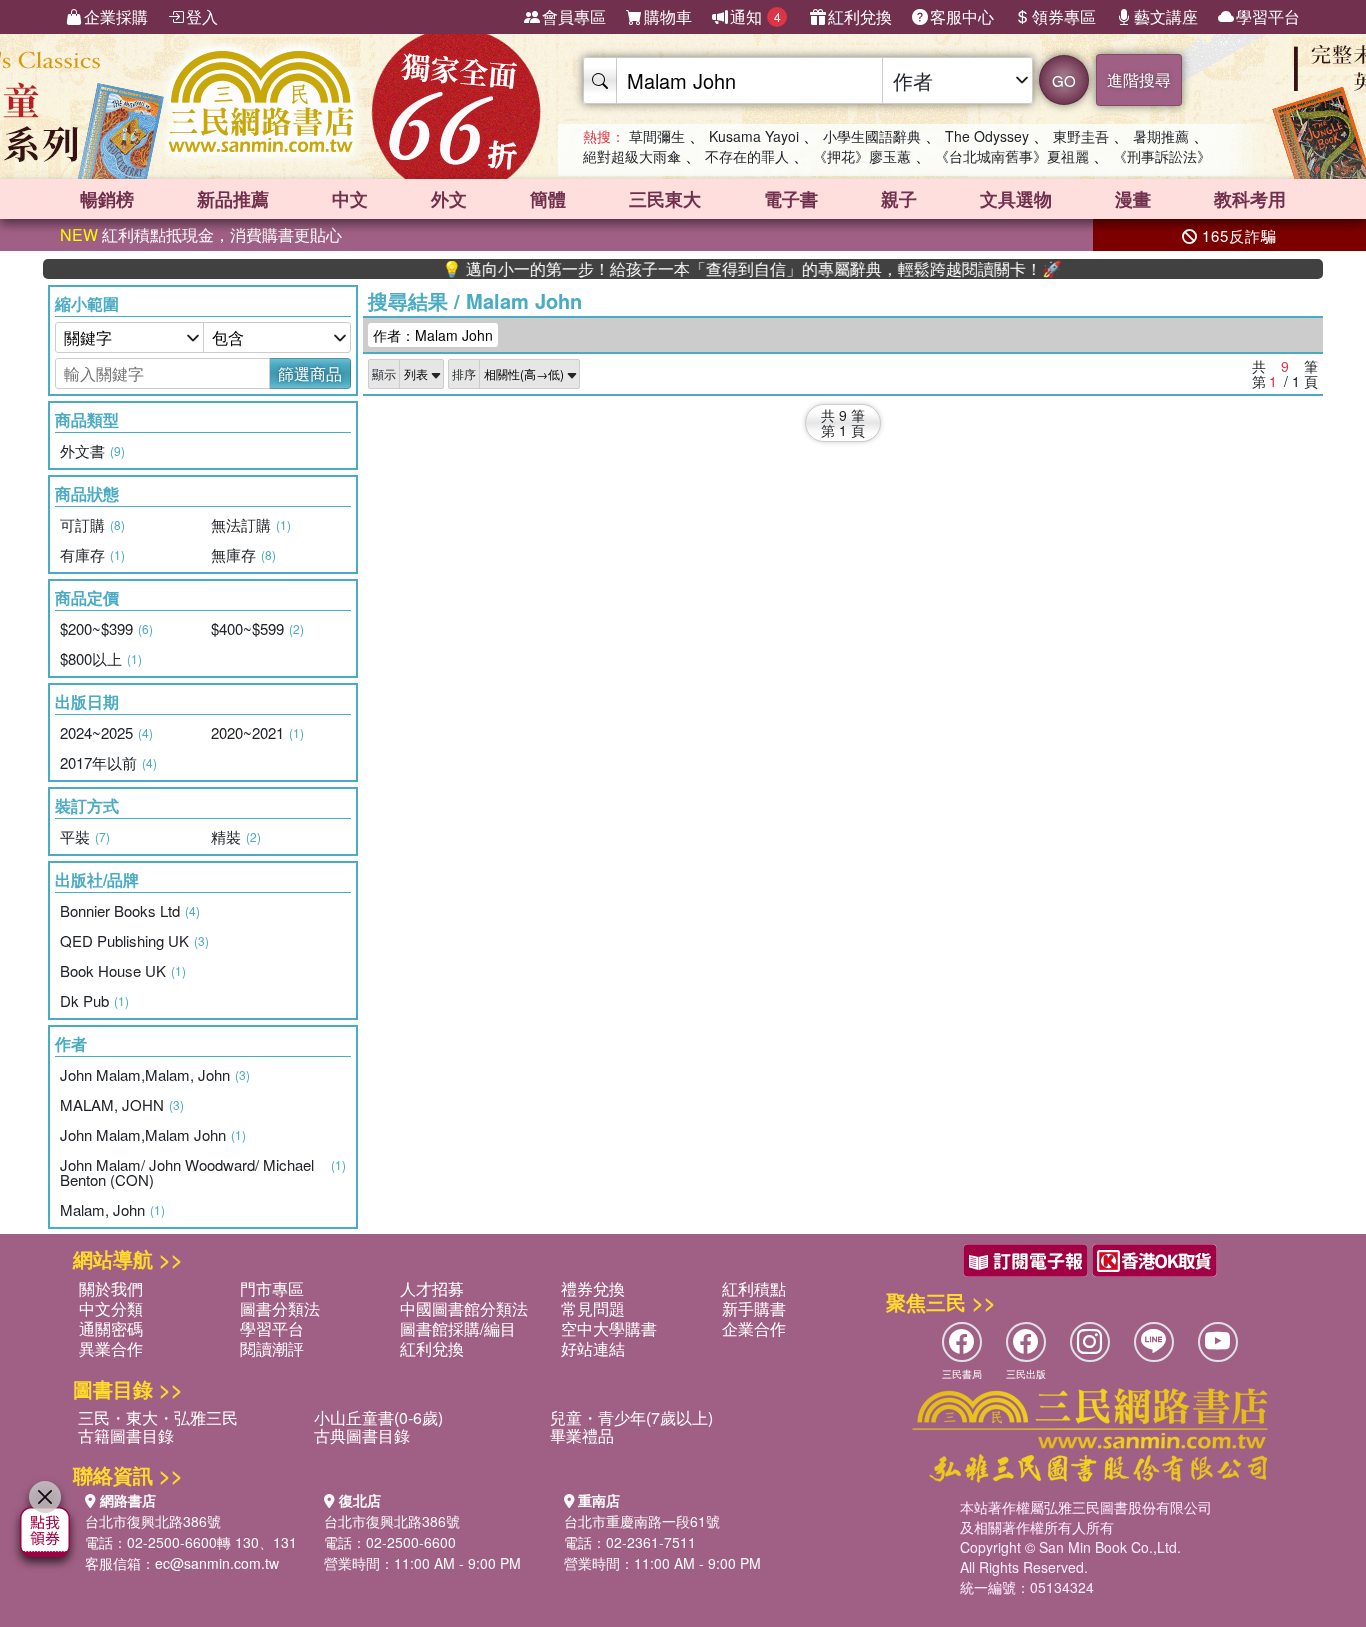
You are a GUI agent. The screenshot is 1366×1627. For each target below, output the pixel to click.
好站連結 (593, 1348)
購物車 (668, 16)
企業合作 (754, 1328)
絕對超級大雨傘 (632, 156)
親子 (899, 199)
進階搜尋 (1139, 79)
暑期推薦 (1161, 136)
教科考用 (1250, 199)
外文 (449, 199)
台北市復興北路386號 (153, 1521)
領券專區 (1064, 16)
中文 (350, 199)
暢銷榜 (107, 199)
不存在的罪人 (747, 156)
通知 (755, 16)
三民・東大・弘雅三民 (158, 1417)
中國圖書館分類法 (464, 1308)
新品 (233, 199)
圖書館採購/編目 (458, 1328)
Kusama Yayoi (754, 136)
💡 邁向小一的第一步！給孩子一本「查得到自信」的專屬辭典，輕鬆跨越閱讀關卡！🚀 (721, 269)
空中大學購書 (609, 1328)
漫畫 (1133, 199)
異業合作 (111, 1348)
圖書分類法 (280, 1308)
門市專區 (272, 1288)
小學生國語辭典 (872, 136)
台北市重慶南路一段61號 (642, 1521)
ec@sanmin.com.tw (217, 1563)
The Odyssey (987, 136)
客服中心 (962, 16)
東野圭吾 (1081, 136)
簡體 (548, 199)
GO (1064, 80)
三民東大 (665, 199)
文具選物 (1016, 199)
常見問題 (593, 1308)
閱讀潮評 (272, 1348)
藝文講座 (1166, 16)
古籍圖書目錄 (126, 1435)
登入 (202, 16)
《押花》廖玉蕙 (862, 156)
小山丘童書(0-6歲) (378, 1417)
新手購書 (754, 1308)
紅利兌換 (860, 16)
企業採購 (116, 16)
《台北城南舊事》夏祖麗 (1012, 156)
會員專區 (574, 16)
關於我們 (111, 1288)
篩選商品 (310, 373)
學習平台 (1268, 16)
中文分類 (111, 1308)
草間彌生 (657, 136)
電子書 (791, 199)
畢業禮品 (582, 1435)
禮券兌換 (593, 1288)
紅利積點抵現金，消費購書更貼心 (201, 234)
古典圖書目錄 (362, 1435)
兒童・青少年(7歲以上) (631, 1417)
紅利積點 (754, 1288)
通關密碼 (111, 1328)
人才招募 (432, 1288)
